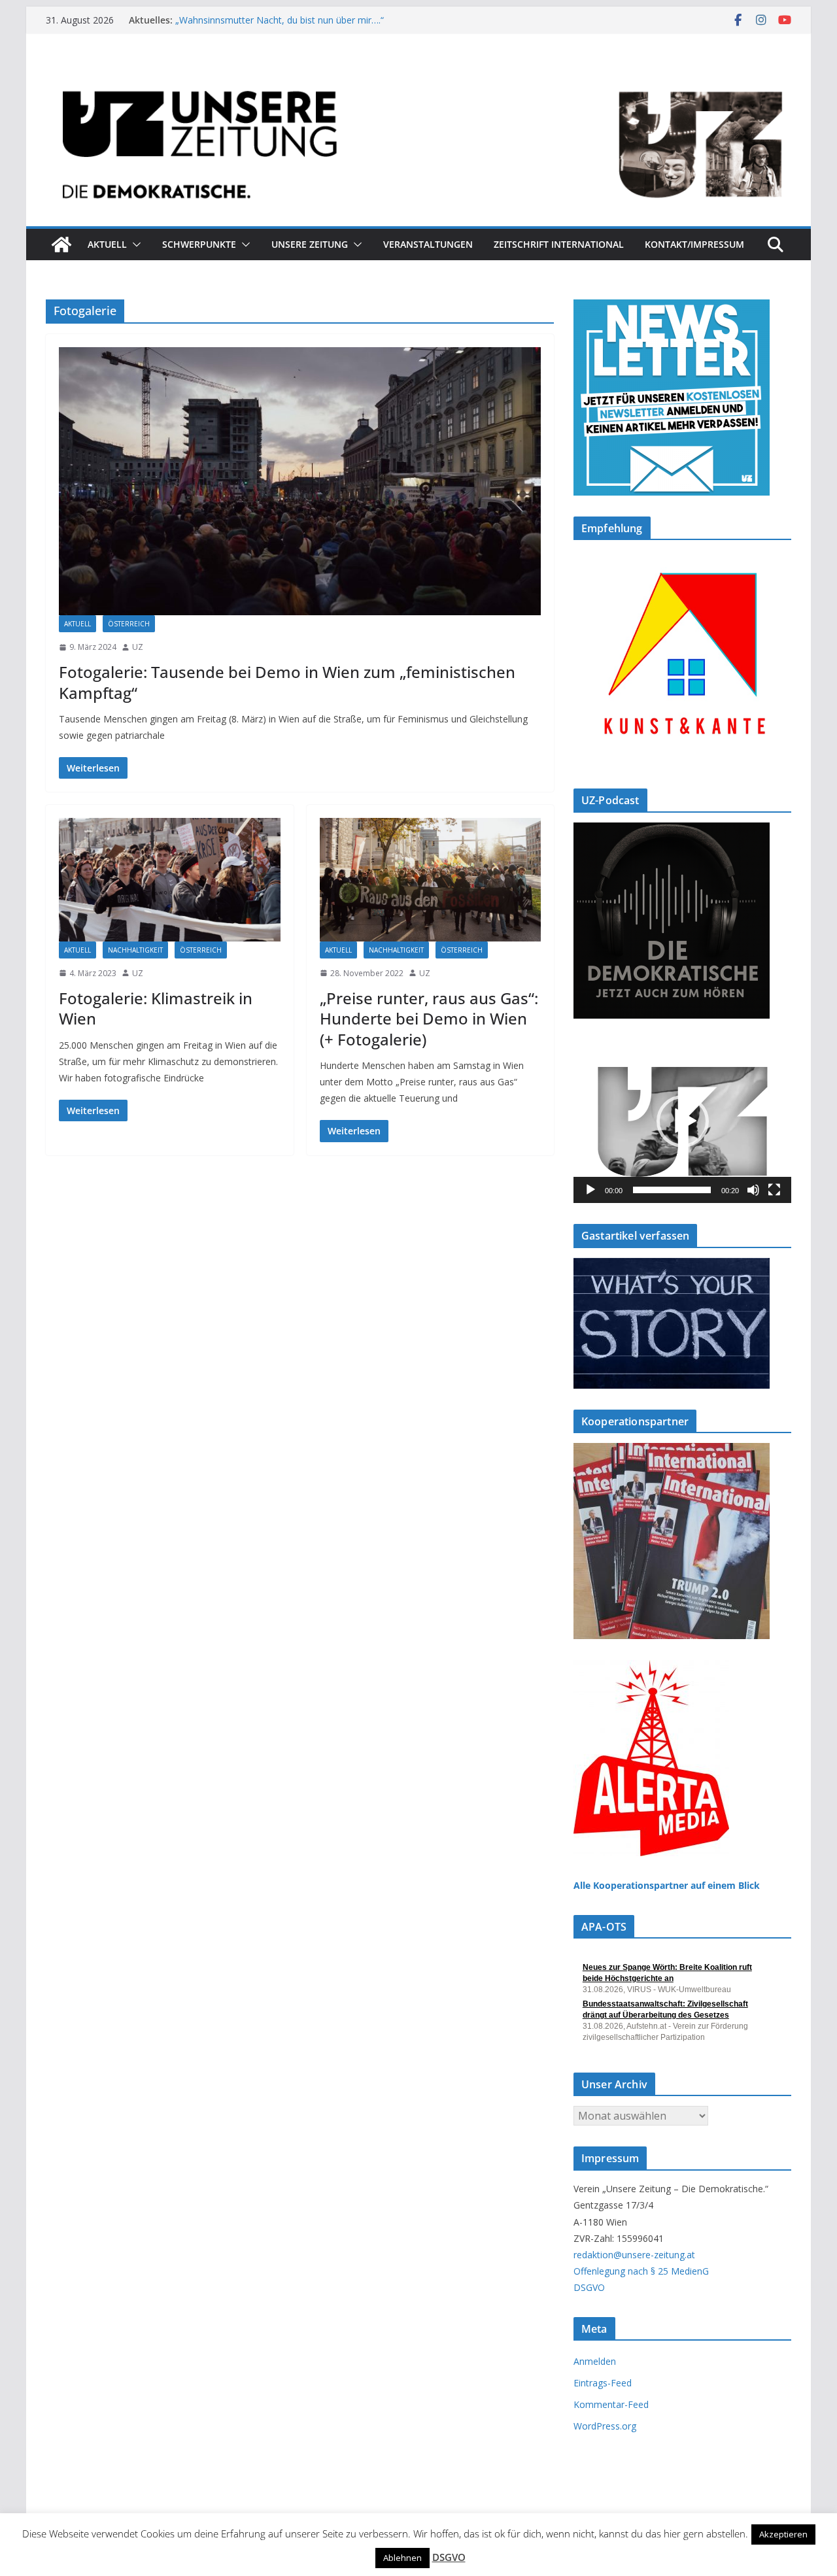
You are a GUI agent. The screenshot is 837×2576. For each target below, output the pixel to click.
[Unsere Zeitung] (418, 74)
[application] (682, 1121)
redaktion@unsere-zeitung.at (634, 2255)
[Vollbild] (774, 1190)
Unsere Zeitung (310, 244)
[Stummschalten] (753, 1190)
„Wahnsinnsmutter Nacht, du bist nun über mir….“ (280, 20)
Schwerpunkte (199, 244)
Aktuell (107, 244)
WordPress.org (605, 2426)
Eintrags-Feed (603, 2383)
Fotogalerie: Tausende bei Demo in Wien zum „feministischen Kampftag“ (287, 682)
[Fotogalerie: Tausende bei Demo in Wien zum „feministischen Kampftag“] (300, 481)
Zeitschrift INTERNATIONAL (559, 244)
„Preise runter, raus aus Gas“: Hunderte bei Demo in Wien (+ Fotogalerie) (429, 1018)
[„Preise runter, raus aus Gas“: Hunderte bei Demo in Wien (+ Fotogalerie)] (431, 879)
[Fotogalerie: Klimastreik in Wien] (170, 879)
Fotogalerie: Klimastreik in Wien (156, 1008)
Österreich (129, 624)
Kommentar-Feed (611, 2404)
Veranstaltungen (428, 244)
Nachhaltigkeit (135, 950)
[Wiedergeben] (590, 1190)
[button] (134, 245)
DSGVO (589, 2287)
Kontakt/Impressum (694, 244)
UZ (138, 647)
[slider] (672, 1190)
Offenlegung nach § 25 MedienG (641, 2271)
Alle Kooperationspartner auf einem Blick (667, 1885)
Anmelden (595, 2361)
